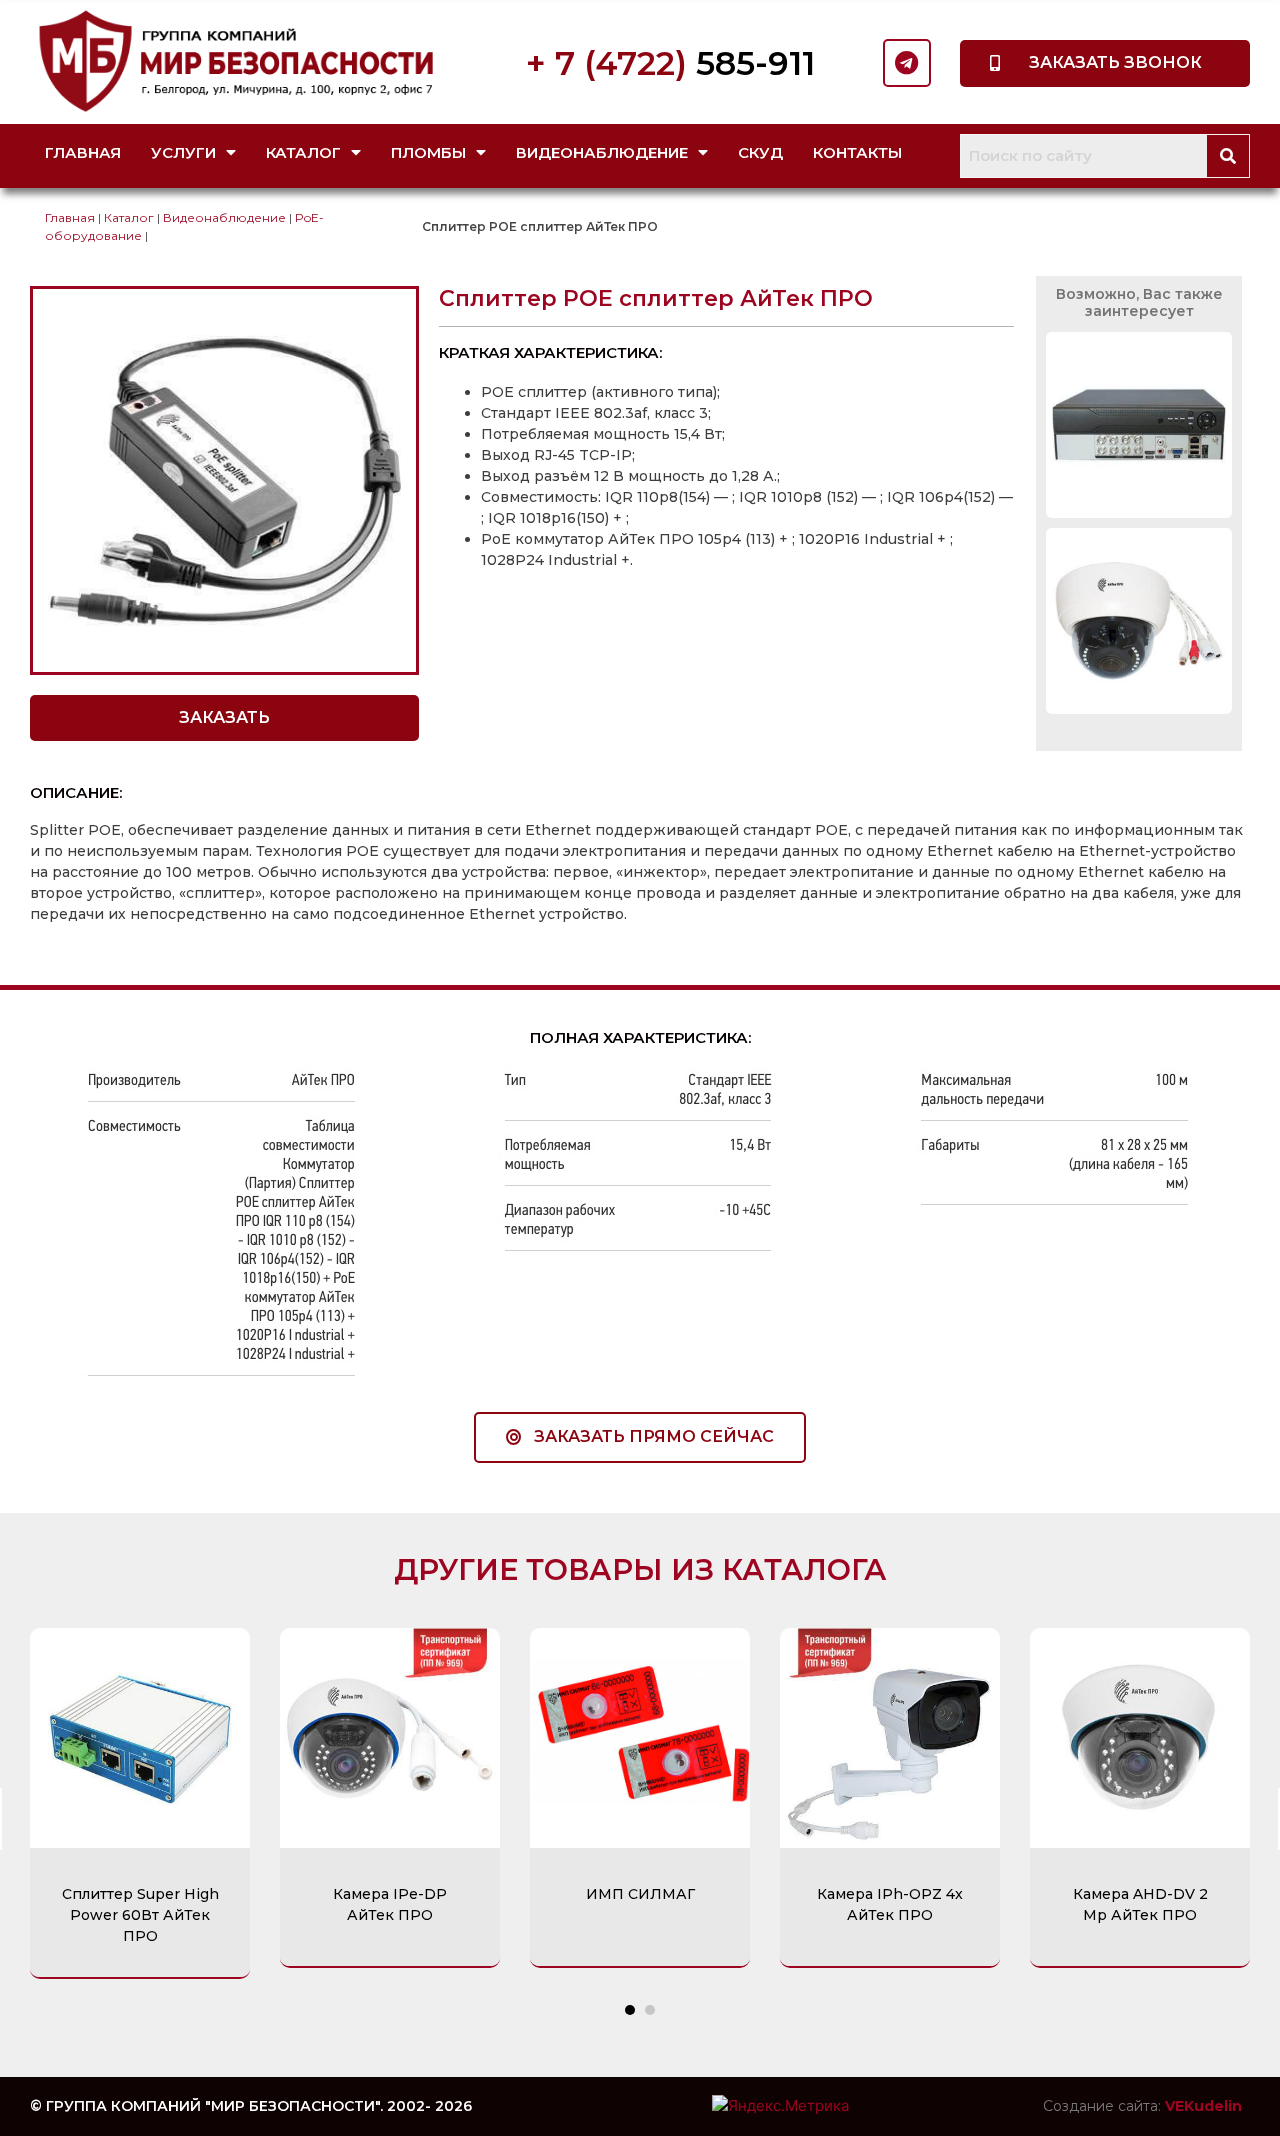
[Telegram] (907, 63)
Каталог (129, 217)
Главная (70, 217)
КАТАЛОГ (303, 152)
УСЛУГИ (183, 152)
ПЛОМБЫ (428, 152)
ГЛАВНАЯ (83, 152)
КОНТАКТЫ (857, 152)
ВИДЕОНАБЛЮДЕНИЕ (602, 152)
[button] (1105, 63)
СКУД (760, 152)
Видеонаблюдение (224, 217)
